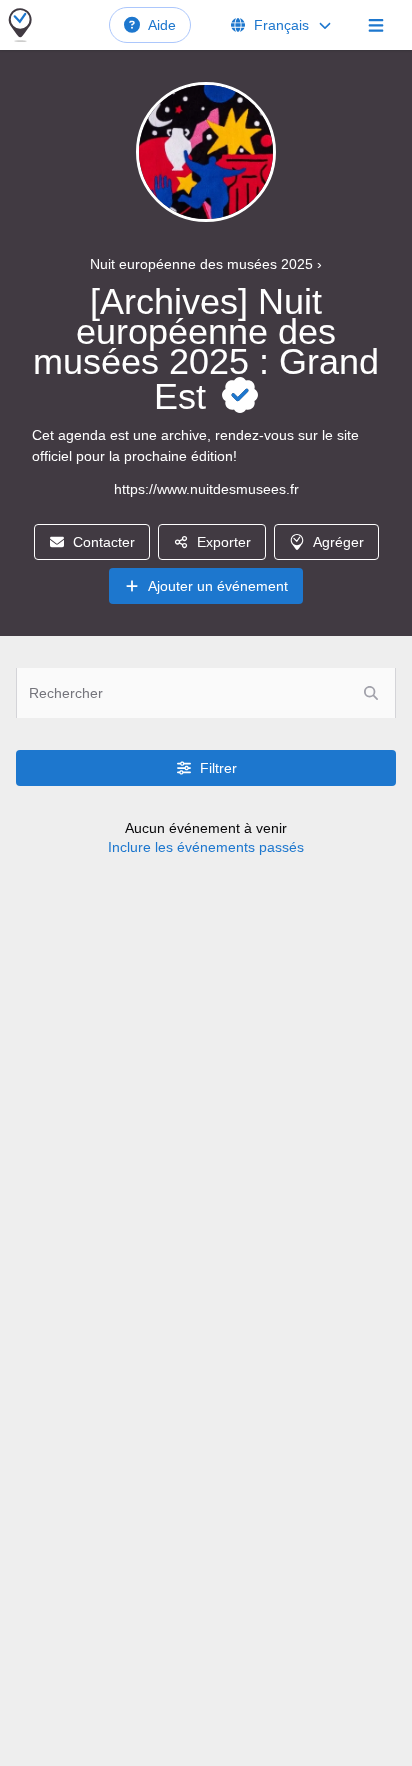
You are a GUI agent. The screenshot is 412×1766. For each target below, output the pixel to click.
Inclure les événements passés (206, 847)
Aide (162, 25)
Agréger (338, 542)
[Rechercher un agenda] (371, 693)
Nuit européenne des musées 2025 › (206, 264)
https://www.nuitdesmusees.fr (206, 489)
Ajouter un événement (218, 586)
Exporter (224, 542)
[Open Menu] (376, 25)
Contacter (104, 542)
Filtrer (218, 768)
